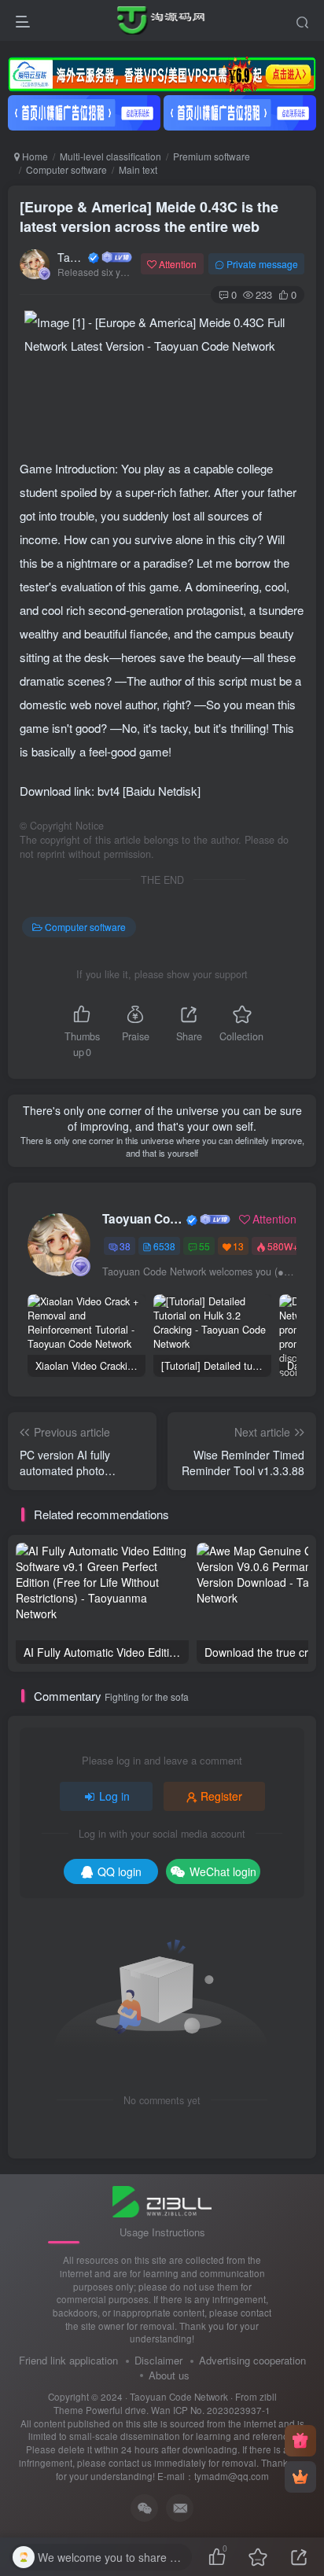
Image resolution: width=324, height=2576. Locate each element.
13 (238, 1246)
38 (125, 1246)
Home (34, 156)
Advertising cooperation (252, 2360)
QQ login (120, 1871)
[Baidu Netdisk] (162, 791)
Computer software (66, 169)
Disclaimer (158, 2360)
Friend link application (68, 2360)
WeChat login (223, 1871)
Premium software (212, 156)
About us (169, 2375)
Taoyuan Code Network (72, 257)
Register (221, 1796)
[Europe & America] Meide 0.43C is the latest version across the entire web (149, 217)
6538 (164, 1246)
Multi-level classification (110, 156)
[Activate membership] (300, 2477)
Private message (262, 264)
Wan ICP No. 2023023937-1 (211, 2410)
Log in (114, 1796)
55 (204, 1246)
